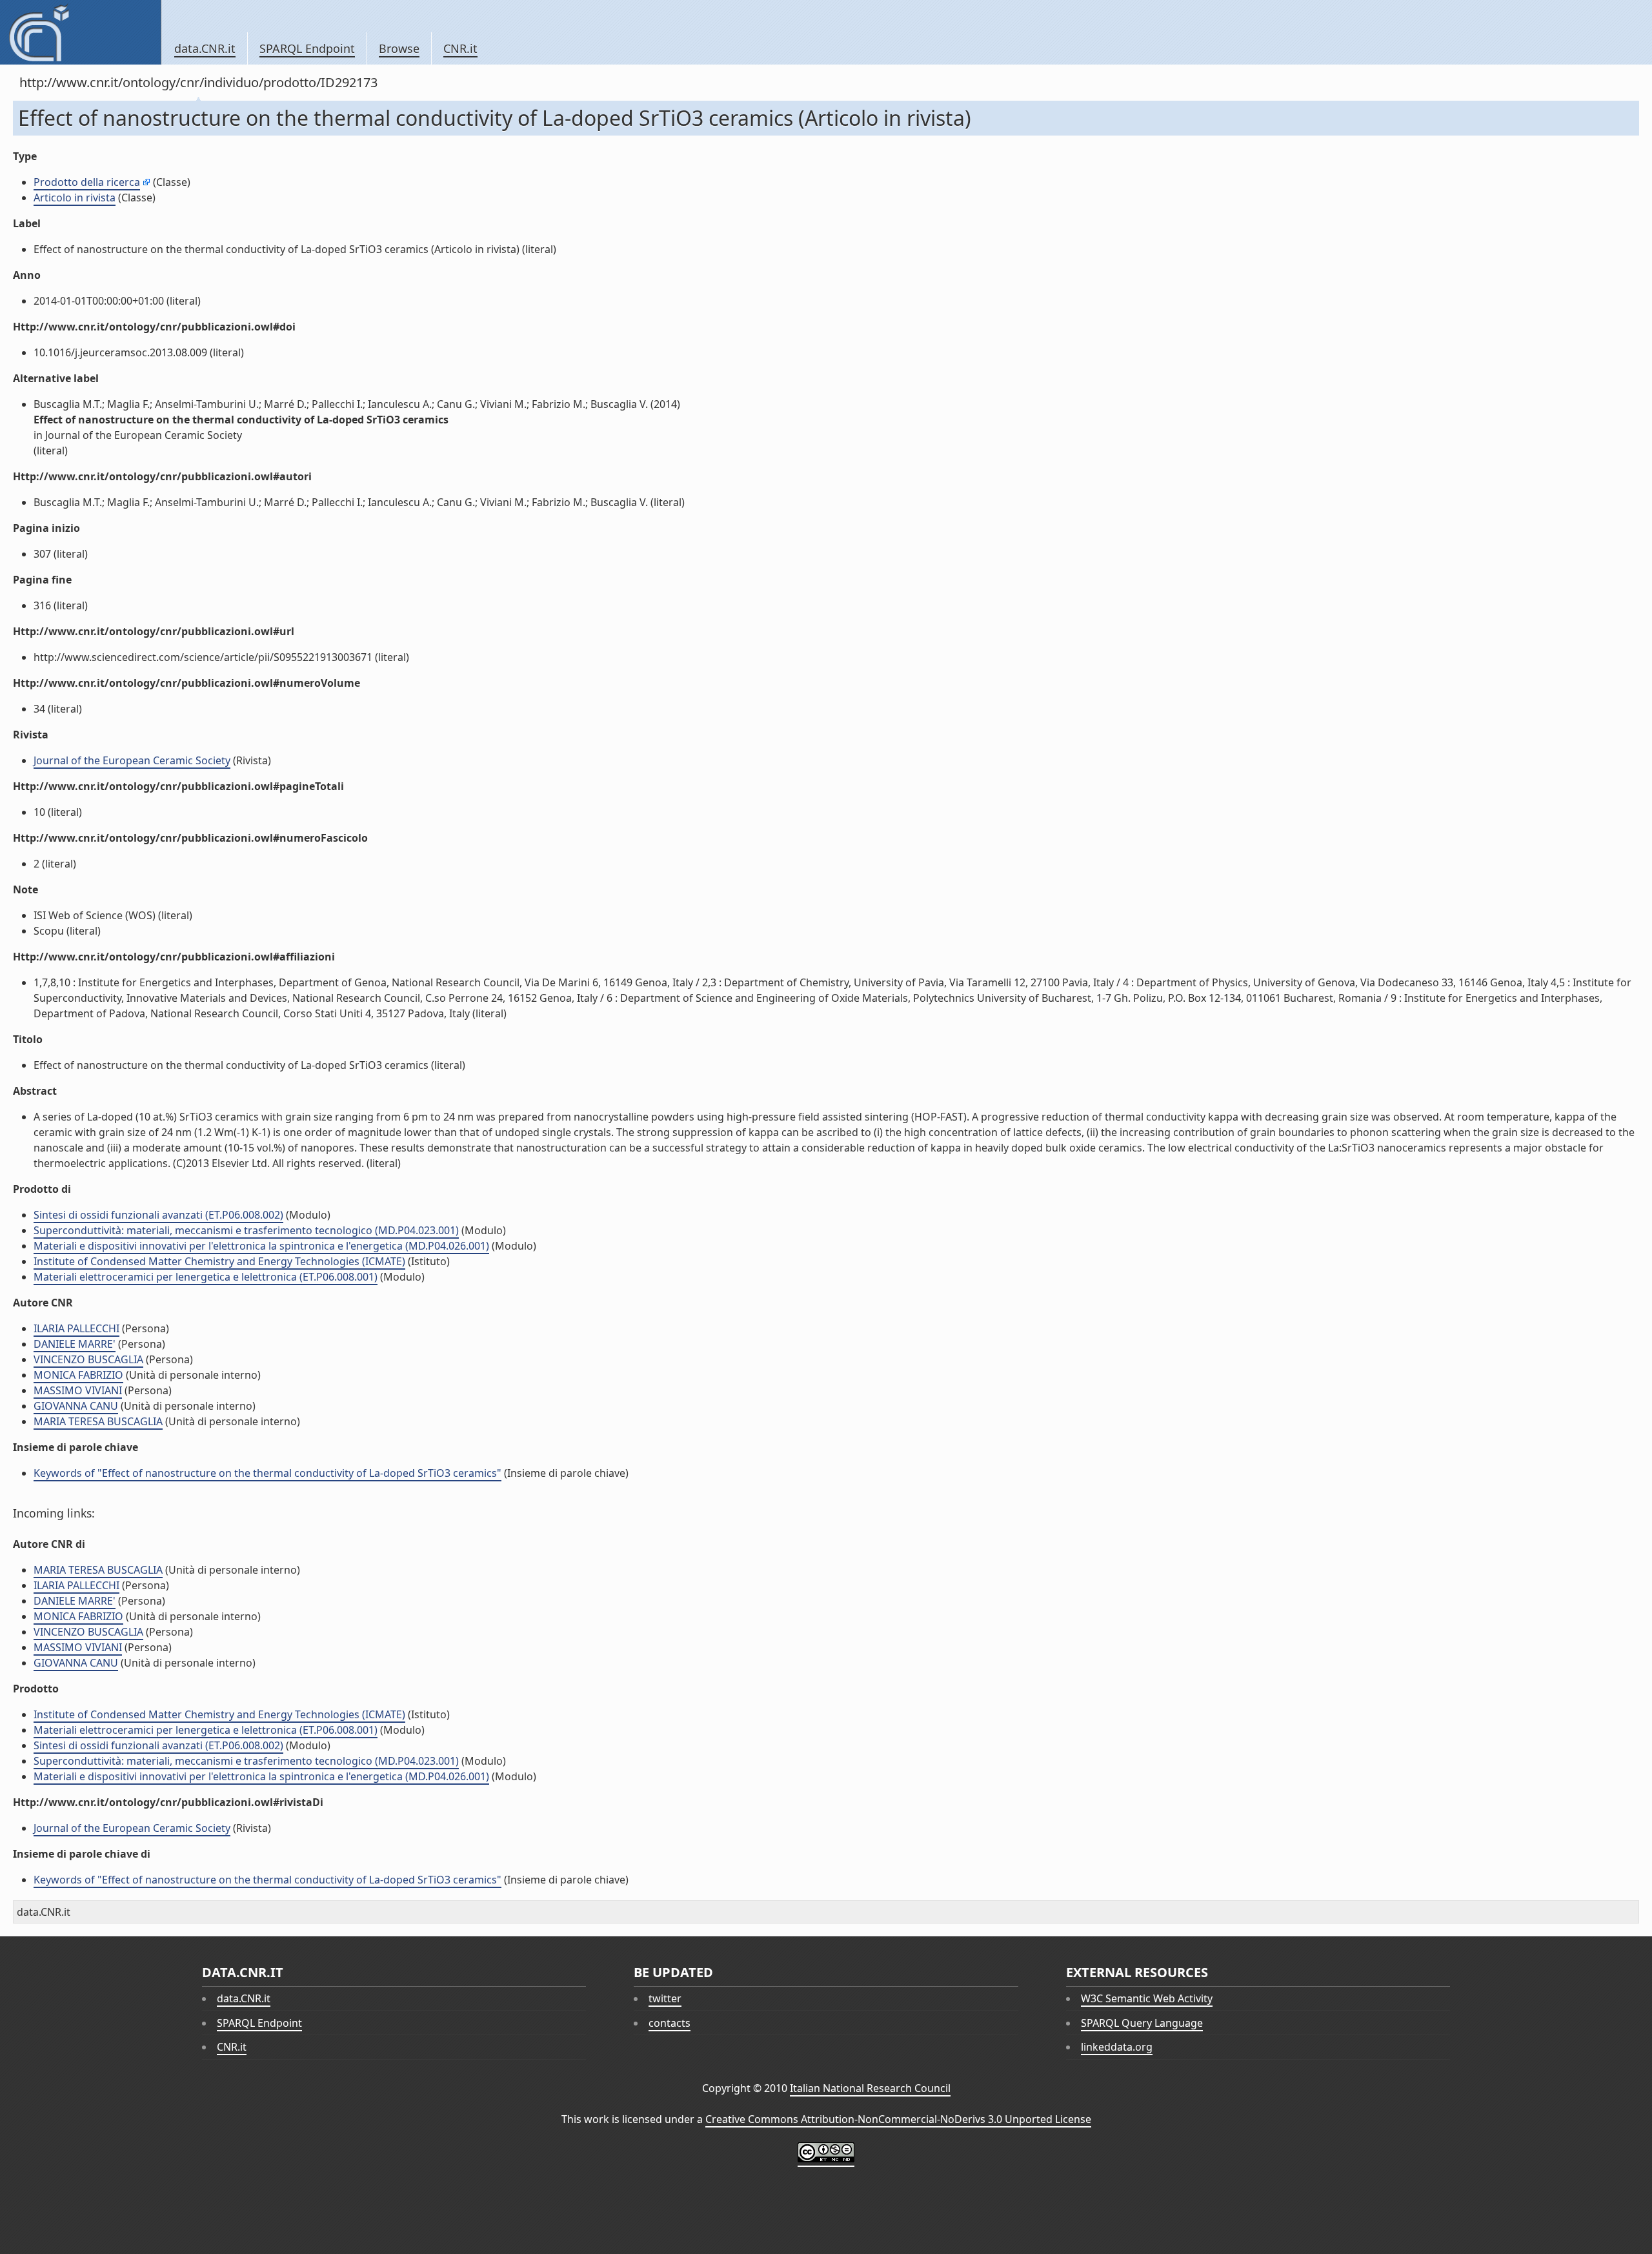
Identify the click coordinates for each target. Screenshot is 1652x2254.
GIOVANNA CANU (76, 1406)
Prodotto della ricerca (87, 182)
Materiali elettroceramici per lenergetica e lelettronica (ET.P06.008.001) (206, 1277)
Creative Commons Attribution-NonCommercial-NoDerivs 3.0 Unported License (898, 2119)
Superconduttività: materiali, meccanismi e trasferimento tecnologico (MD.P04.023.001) (246, 1230)
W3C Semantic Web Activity (1147, 1998)
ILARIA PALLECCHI (76, 1328)
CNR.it (460, 48)
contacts (670, 2023)
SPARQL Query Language (1142, 2023)
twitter (665, 1998)
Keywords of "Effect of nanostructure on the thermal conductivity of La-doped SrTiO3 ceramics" (267, 1473)
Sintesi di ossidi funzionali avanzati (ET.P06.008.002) (158, 1215)
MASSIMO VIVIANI (78, 1390)
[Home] (80, 32)
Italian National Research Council (870, 2088)
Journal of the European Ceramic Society (132, 760)
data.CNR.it (205, 48)
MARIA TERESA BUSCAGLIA (98, 1421)
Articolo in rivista (75, 198)
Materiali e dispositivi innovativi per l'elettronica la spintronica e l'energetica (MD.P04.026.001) (261, 1246)
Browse (399, 48)
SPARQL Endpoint (307, 48)
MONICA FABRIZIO (78, 1375)
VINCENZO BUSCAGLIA (88, 1359)
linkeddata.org (1117, 2047)
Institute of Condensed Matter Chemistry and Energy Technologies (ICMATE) (219, 1261)
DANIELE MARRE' (75, 1344)
